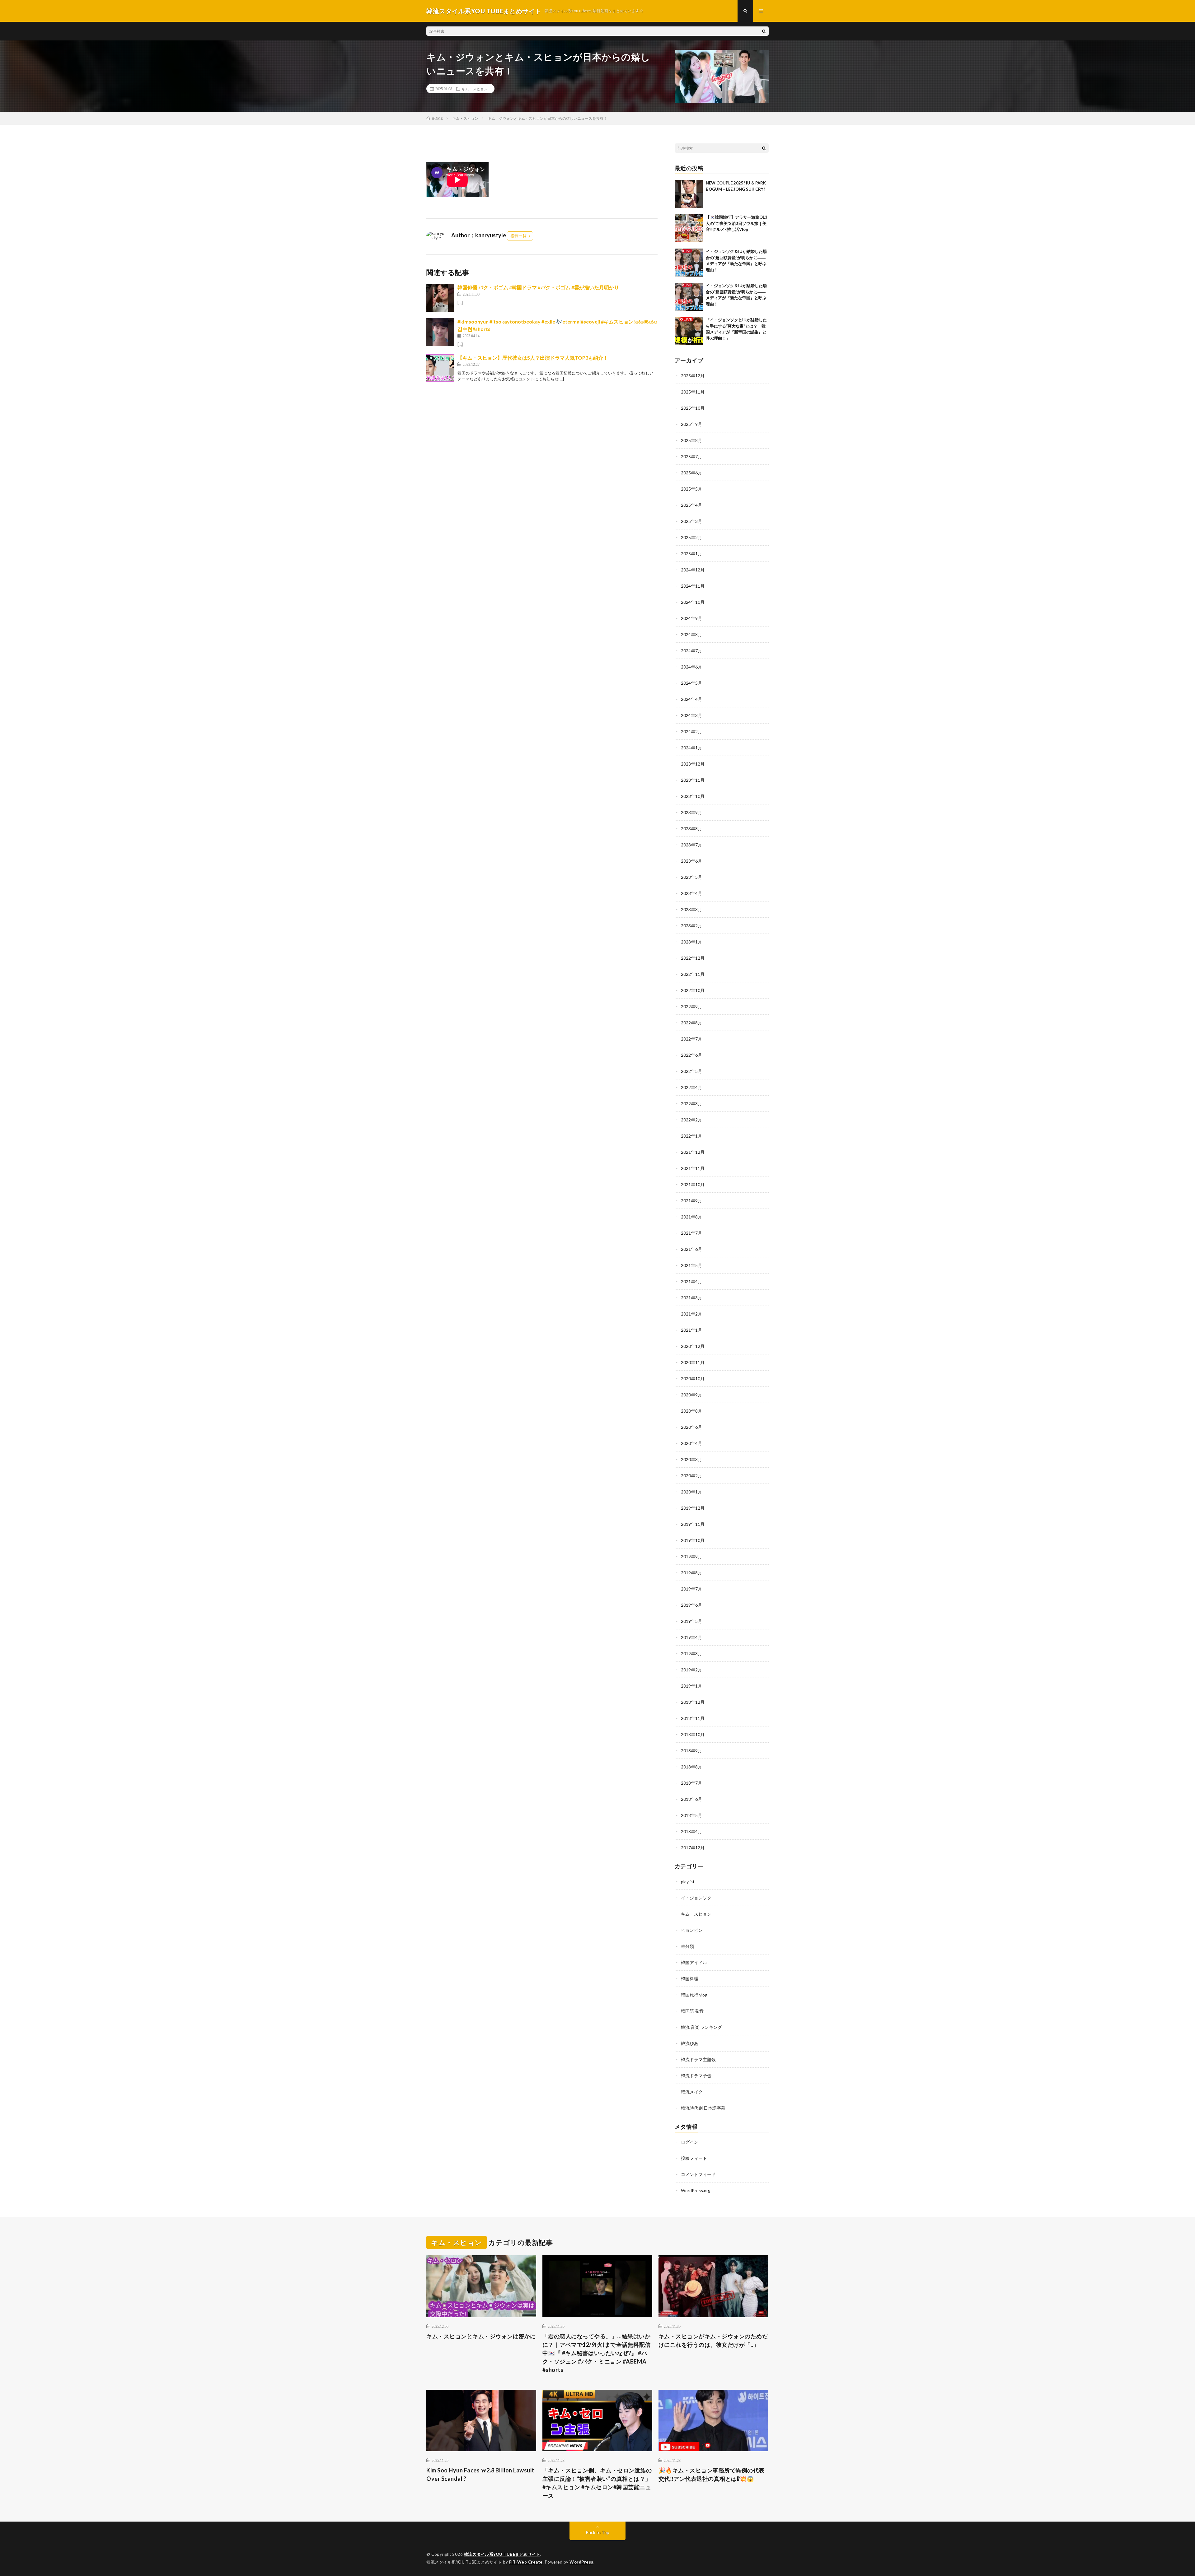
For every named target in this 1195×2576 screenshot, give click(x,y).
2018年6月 (691, 1799)
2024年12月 (693, 570)
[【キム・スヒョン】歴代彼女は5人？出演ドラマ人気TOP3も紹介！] (440, 368)
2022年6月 (691, 1055)
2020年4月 (691, 1443)
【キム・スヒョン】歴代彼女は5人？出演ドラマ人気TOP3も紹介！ (533, 358)
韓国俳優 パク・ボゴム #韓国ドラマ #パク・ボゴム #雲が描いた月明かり (538, 287)
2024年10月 (693, 602)
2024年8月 (691, 634)
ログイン (690, 2142)
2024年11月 (693, 586)
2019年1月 (691, 1686)
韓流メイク (692, 2092)
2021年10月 (693, 1184)
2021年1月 (691, 1330)
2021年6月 (691, 1249)
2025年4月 (691, 505)
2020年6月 (691, 1427)
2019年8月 (691, 1573)
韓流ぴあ (690, 2043)
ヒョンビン (692, 1930)
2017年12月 (693, 1848)
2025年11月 (693, 392)
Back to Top (598, 2532)
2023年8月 (691, 829)
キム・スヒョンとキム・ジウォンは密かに (481, 2336)
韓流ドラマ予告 (696, 2076)
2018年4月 (691, 1831)
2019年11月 (693, 1524)
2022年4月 (691, 1087)
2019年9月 (691, 1556)
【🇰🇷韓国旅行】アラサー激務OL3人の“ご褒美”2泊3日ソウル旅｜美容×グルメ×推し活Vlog (737, 223)
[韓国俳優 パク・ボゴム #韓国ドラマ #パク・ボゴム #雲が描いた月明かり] (440, 298)
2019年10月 (693, 1540)
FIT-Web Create (526, 2562)
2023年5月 (691, 877)
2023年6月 (691, 861)
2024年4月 (691, 699)
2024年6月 (691, 667)
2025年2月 (691, 537)
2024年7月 (691, 651)
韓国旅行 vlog (694, 1995)
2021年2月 (691, 1314)
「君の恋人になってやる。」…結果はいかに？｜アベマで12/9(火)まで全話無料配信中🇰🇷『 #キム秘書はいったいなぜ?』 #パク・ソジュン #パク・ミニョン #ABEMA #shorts (597, 2353)
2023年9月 (691, 812)
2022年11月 (693, 974)
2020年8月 (691, 1411)
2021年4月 (691, 1281)
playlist (688, 1882)
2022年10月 (693, 990)
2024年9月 (691, 618)
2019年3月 (691, 1654)
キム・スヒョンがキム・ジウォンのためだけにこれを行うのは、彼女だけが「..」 (713, 2340)
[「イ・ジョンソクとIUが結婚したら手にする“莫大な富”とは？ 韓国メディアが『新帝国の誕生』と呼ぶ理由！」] (689, 331)
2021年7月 (691, 1233)
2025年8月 (691, 440)
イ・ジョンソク (696, 1898)
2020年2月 (691, 1476)
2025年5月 (691, 489)
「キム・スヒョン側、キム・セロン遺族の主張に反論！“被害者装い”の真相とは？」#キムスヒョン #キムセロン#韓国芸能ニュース (597, 2483)
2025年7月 (691, 457)
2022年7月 (691, 1039)
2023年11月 (693, 780)
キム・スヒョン (475, 89)
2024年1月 (691, 748)
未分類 (687, 1946)
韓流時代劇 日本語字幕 (703, 2108)
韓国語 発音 (692, 2011)
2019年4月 (691, 1637)
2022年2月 (691, 1120)
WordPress (581, 2562)
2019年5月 (691, 1621)
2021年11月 (693, 1168)
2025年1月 (691, 554)
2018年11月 (693, 1718)
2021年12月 (693, 1152)
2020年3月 (691, 1459)
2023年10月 (693, 796)
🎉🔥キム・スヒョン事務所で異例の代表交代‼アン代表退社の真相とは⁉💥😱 (712, 2474)
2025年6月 (691, 473)
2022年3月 (691, 1104)
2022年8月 (691, 1023)
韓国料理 (690, 1979)
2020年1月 (691, 1492)
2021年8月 (691, 1217)
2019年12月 (693, 1508)
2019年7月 (691, 1589)
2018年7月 (691, 1783)
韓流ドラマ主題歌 (698, 2059)
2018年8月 (691, 1767)
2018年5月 (691, 1815)
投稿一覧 (518, 236)
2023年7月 (691, 845)
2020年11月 (693, 1362)
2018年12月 (693, 1702)
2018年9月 (691, 1751)
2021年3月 (691, 1298)
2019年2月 (691, 1670)
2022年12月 (693, 958)
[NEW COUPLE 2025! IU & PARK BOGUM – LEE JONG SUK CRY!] (689, 194)
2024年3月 (691, 715)
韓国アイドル (694, 1962)
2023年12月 (693, 764)
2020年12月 (693, 1346)
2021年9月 (691, 1201)
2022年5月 (691, 1071)
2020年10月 (693, 1379)
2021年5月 (691, 1265)
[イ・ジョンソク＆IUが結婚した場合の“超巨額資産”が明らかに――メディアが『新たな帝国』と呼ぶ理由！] (689, 263)
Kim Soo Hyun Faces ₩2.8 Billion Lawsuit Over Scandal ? (480, 2474)
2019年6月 (691, 1605)
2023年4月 (691, 893)
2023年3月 (691, 909)
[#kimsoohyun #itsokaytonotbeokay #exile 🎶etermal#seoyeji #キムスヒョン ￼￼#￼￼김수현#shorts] (440, 332)
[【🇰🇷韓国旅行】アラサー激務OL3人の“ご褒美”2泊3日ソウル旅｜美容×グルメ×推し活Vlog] (689, 228)
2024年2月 (691, 731)
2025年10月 (693, 408)
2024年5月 (691, 683)
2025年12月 (693, 376)
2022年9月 (691, 1006)
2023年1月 (691, 942)
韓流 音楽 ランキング (701, 2027)
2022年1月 (691, 1136)
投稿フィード (694, 2158)
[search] (764, 31)
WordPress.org (696, 2190)
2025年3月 (691, 521)
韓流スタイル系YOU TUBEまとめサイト (502, 2554)
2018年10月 (693, 1734)
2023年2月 (691, 926)
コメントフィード (698, 2174)
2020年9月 (691, 1395)
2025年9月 (691, 424)
